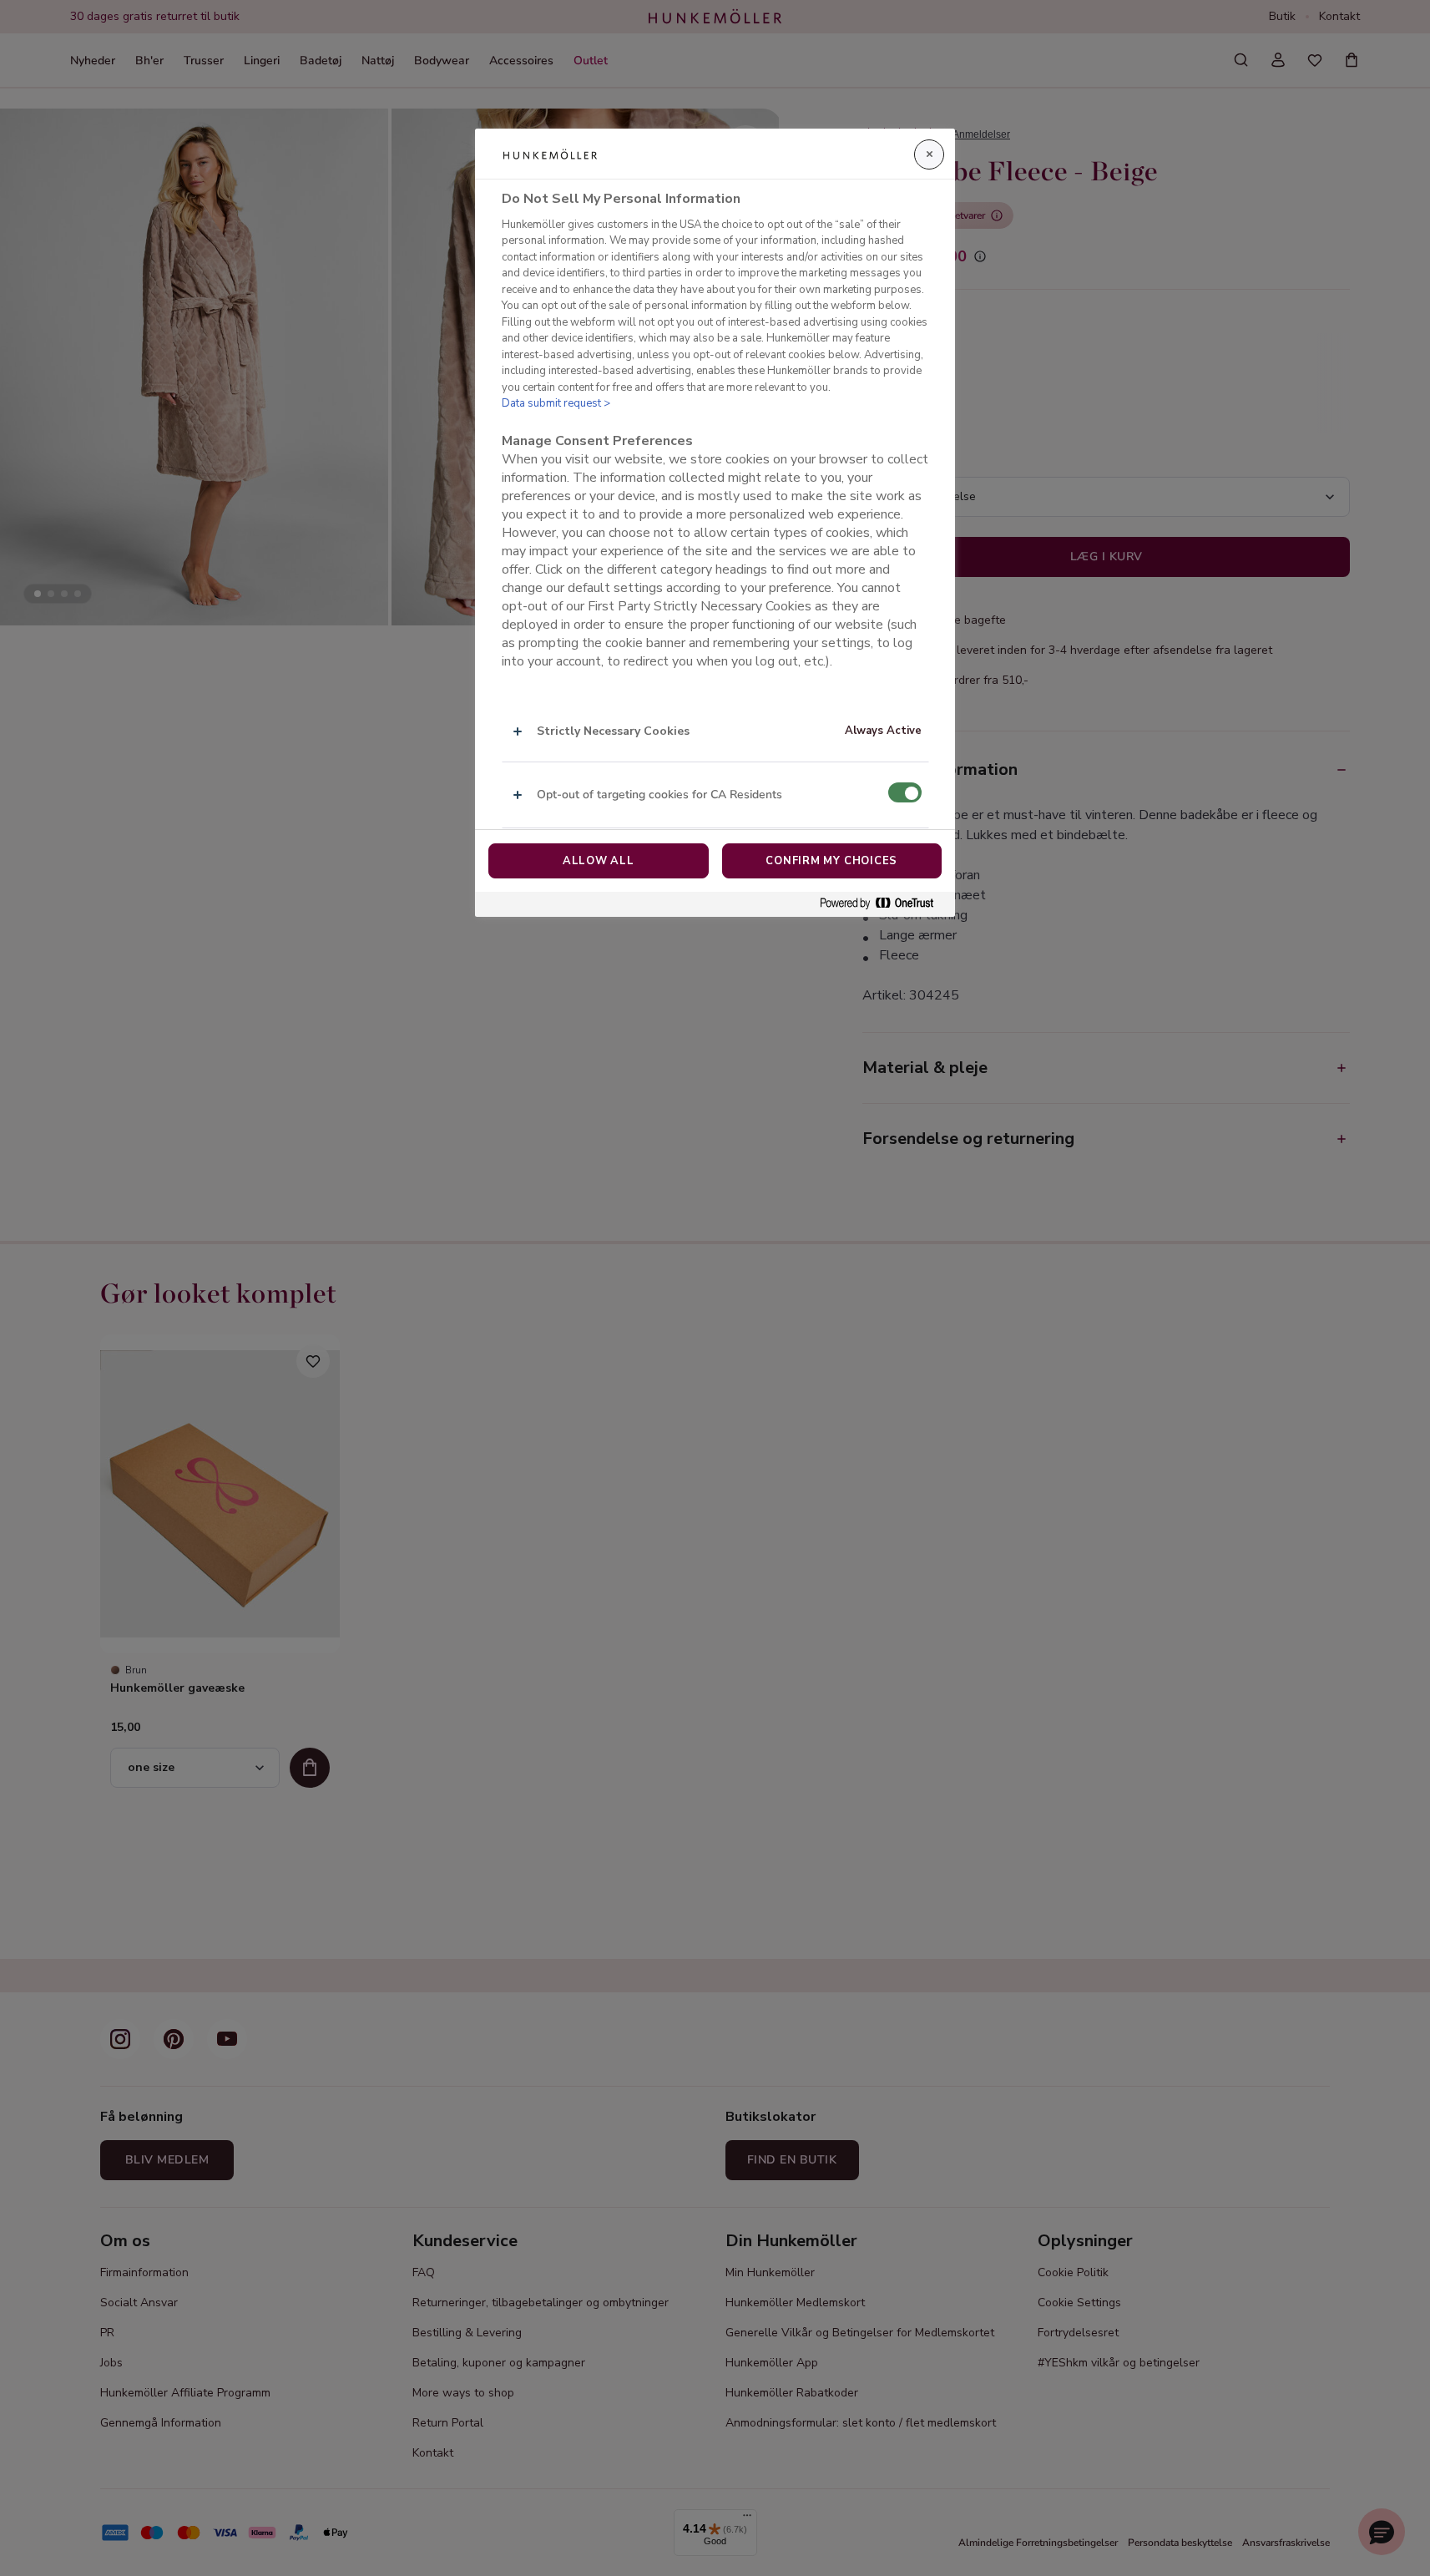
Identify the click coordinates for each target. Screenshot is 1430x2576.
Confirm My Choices (831, 861)
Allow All (599, 861)
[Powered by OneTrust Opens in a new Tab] (883, 904)
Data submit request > (556, 403)
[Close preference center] (929, 154)
